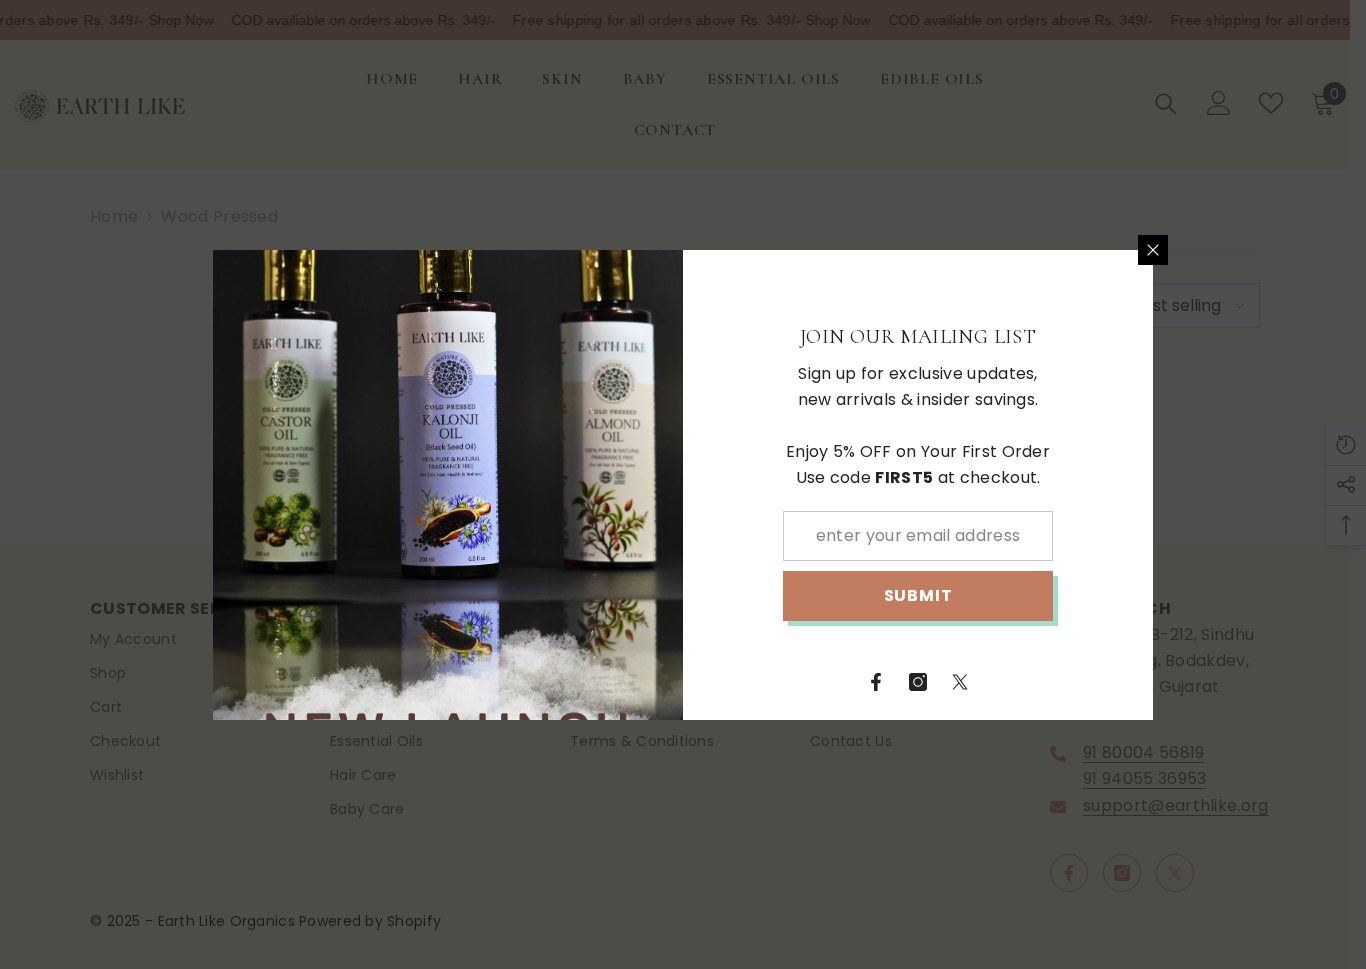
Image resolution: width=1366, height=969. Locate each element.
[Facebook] (876, 682)
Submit (918, 595)
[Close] (1153, 250)
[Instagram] (918, 682)
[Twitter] (960, 682)
